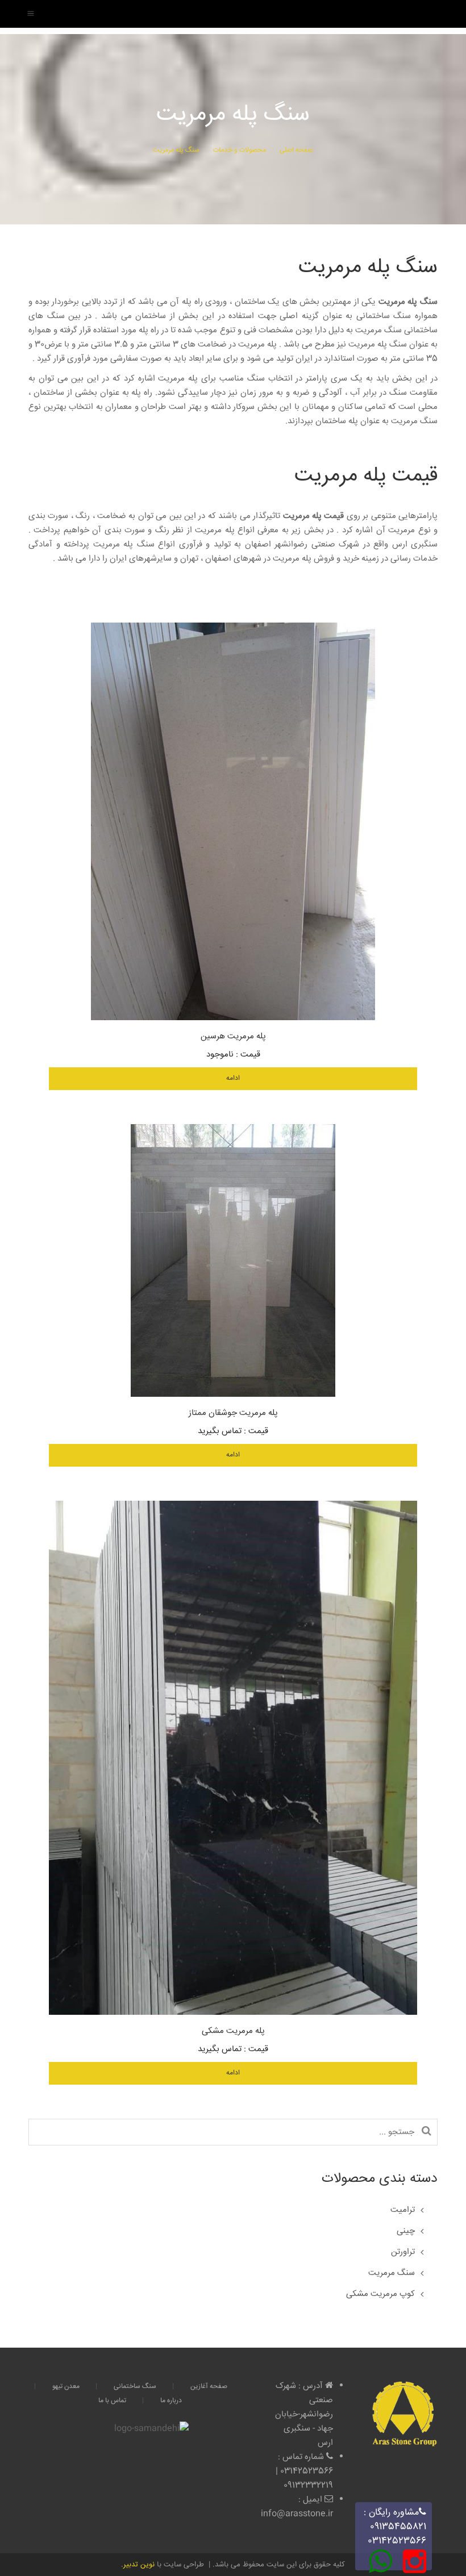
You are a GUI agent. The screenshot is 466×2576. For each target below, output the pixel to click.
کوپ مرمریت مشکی (380, 2294)
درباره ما (171, 2401)
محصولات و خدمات (240, 150)
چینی (406, 2231)
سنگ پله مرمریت (176, 150)
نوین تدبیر (139, 2565)
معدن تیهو (66, 2387)
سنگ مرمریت (392, 2273)
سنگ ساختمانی (135, 2387)
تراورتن (403, 2252)
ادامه (233, 1078)
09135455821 (398, 2527)
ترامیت (403, 2210)
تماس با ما (112, 2401)
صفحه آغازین (209, 2387)
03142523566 (397, 2541)
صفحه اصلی (296, 150)
